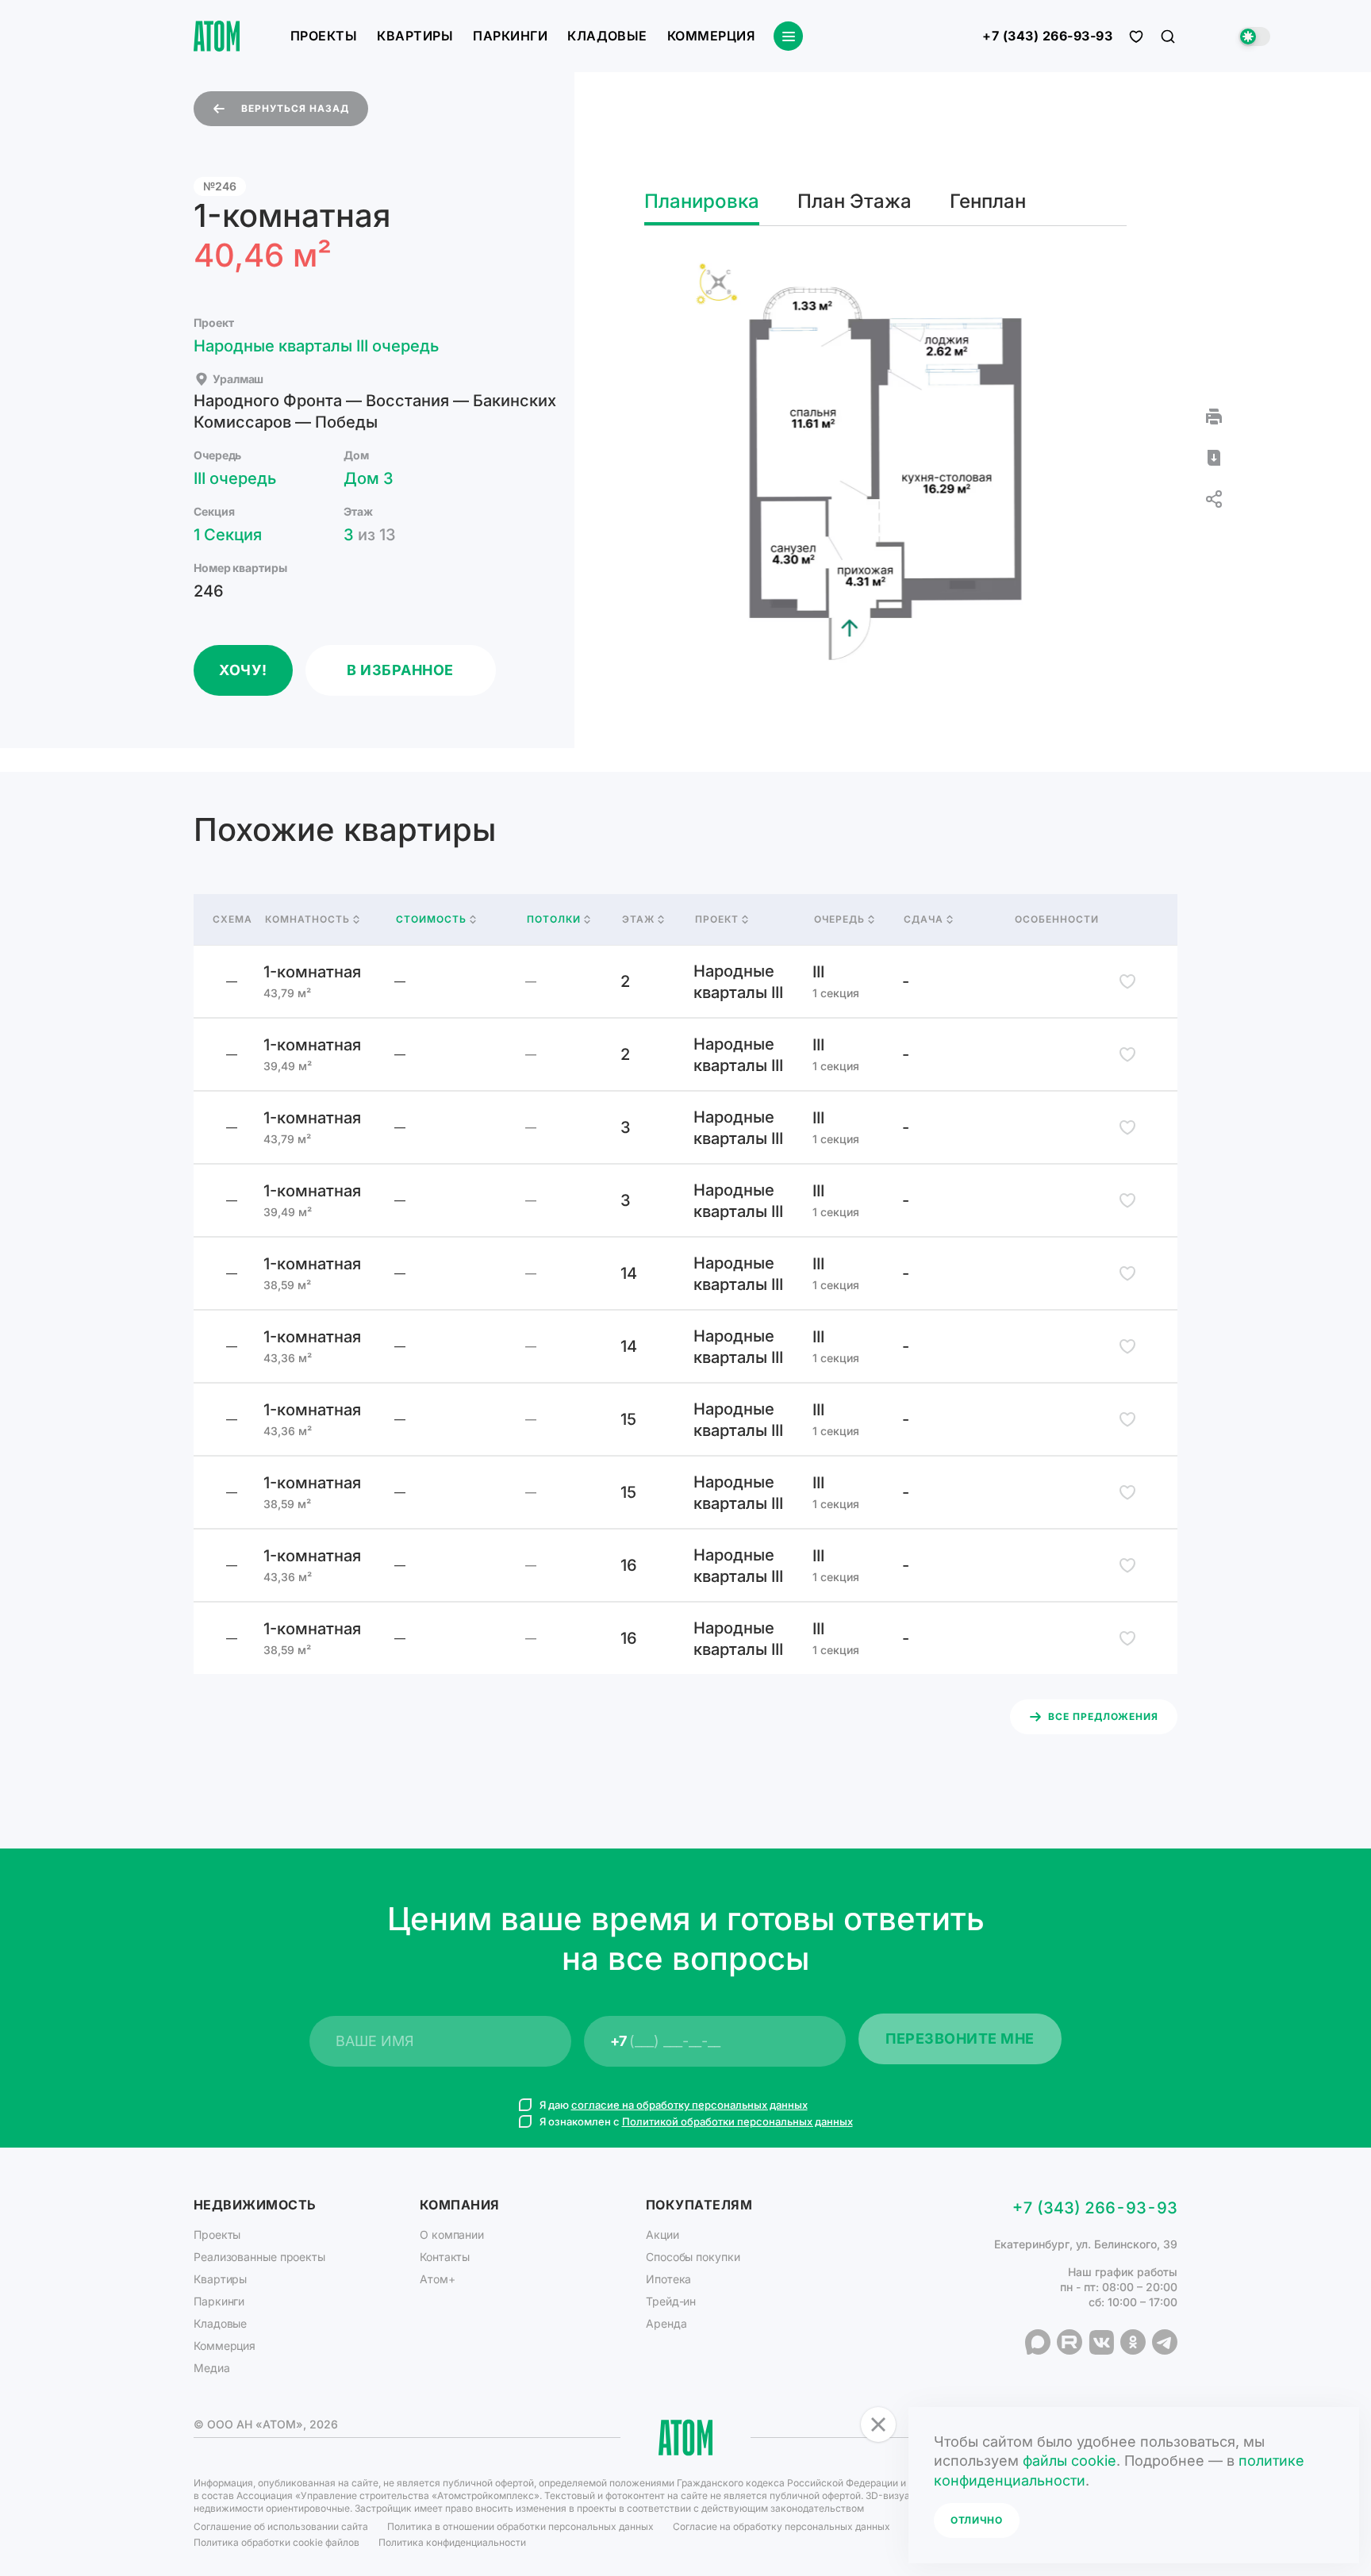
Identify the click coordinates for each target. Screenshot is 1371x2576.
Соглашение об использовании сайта (281, 2526)
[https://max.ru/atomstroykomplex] (1038, 2342)
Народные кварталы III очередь (316, 346)
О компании (452, 2234)
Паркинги (510, 36)
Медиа (212, 2368)
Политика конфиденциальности (452, 2542)
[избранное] (1136, 36)
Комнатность (307, 919)
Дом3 (369, 478)
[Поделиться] (1214, 499)
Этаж (638, 919)
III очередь (235, 478)
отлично (977, 2520)
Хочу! (243, 670)
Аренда (666, 2323)
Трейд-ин (671, 2301)
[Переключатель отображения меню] (788, 36)
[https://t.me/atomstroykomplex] (1165, 2342)
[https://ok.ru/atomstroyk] (1133, 2342)
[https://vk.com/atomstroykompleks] (1101, 2342)
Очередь (839, 919)
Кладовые (607, 36)
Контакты (445, 2257)
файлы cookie (1070, 2461)
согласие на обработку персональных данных (689, 2105)
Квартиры (415, 36)
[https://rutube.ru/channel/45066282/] (1070, 2342)
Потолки (554, 919)
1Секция (228, 535)
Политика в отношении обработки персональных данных (520, 2526)
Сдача (924, 919)
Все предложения (1103, 1716)
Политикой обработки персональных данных (737, 2121)
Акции (662, 2234)
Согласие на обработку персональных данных (782, 2526)
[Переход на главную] (217, 36)
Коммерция (711, 36)
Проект (717, 919)
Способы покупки (693, 2257)
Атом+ (438, 2279)
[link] (685, 981)
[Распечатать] (1214, 417)
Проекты (324, 36)
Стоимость (431, 919)
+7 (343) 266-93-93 (1047, 36)
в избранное (400, 670)
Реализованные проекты (259, 2257)
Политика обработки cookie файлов (277, 2542)
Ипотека (668, 2279)
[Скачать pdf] (1214, 458)
